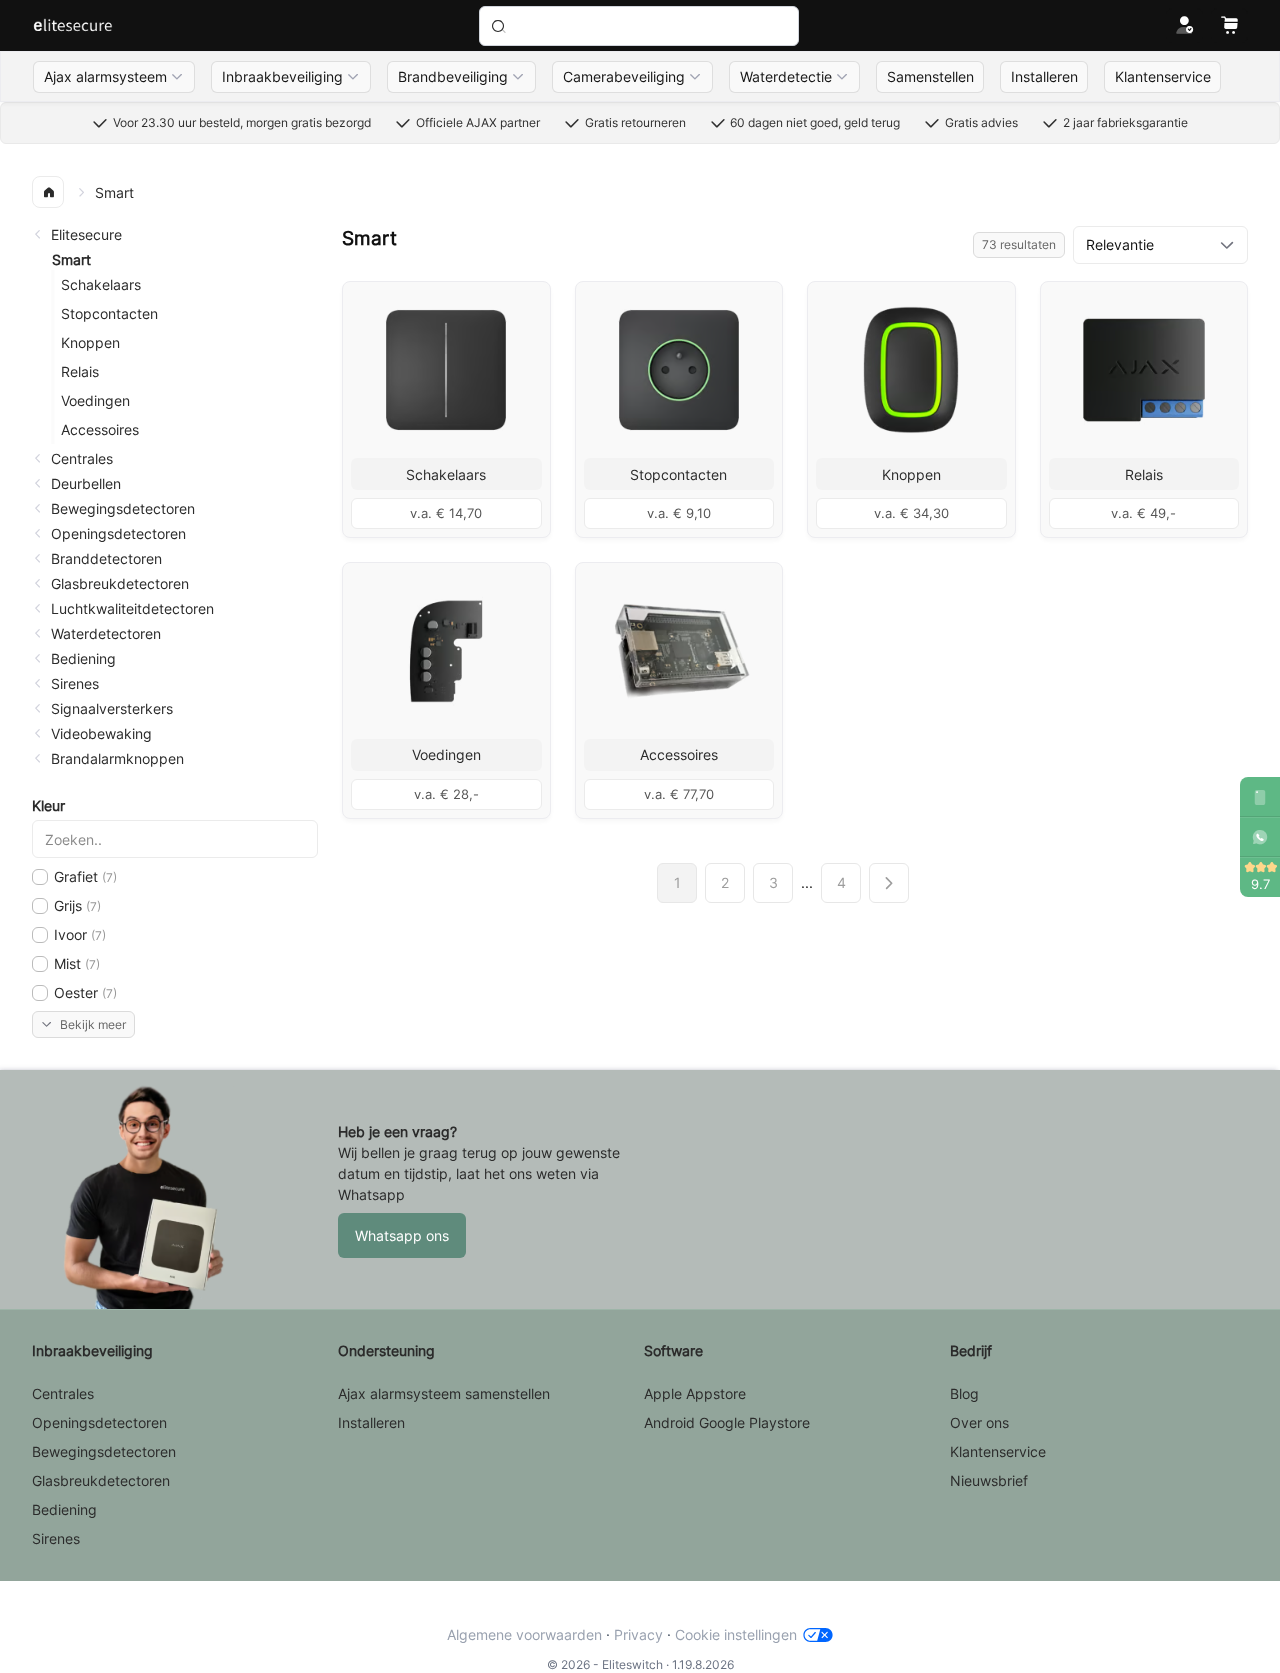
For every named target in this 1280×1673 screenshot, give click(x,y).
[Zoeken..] (639, 26)
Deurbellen (86, 483)
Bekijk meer (93, 1024)
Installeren (371, 1422)
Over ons (979, 1422)
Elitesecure (86, 234)
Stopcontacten (109, 313)
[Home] (72, 26)
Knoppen (90, 342)
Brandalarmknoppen (117, 758)
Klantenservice (998, 1451)
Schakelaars (101, 284)
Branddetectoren (106, 558)
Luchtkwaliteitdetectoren (132, 608)
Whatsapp (371, 1194)
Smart (71, 259)
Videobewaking (101, 733)
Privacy (638, 1634)
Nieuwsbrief (989, 1480)
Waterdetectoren (106, 633)
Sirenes (75, 683)
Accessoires (100, 429)
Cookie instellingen (736, 1634)
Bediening (83, 658)
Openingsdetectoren (118, 533)
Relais (80, 371)
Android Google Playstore (727, 1422)
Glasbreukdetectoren (120, 583)
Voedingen (95, 400)
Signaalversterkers (112, 708)
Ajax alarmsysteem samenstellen (444, 1393)
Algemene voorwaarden (524, 1634)
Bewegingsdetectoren (123, 508)
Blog (964, 1393)
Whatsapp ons (402, 1235)
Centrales (82, 458)
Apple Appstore (695, 1393)
